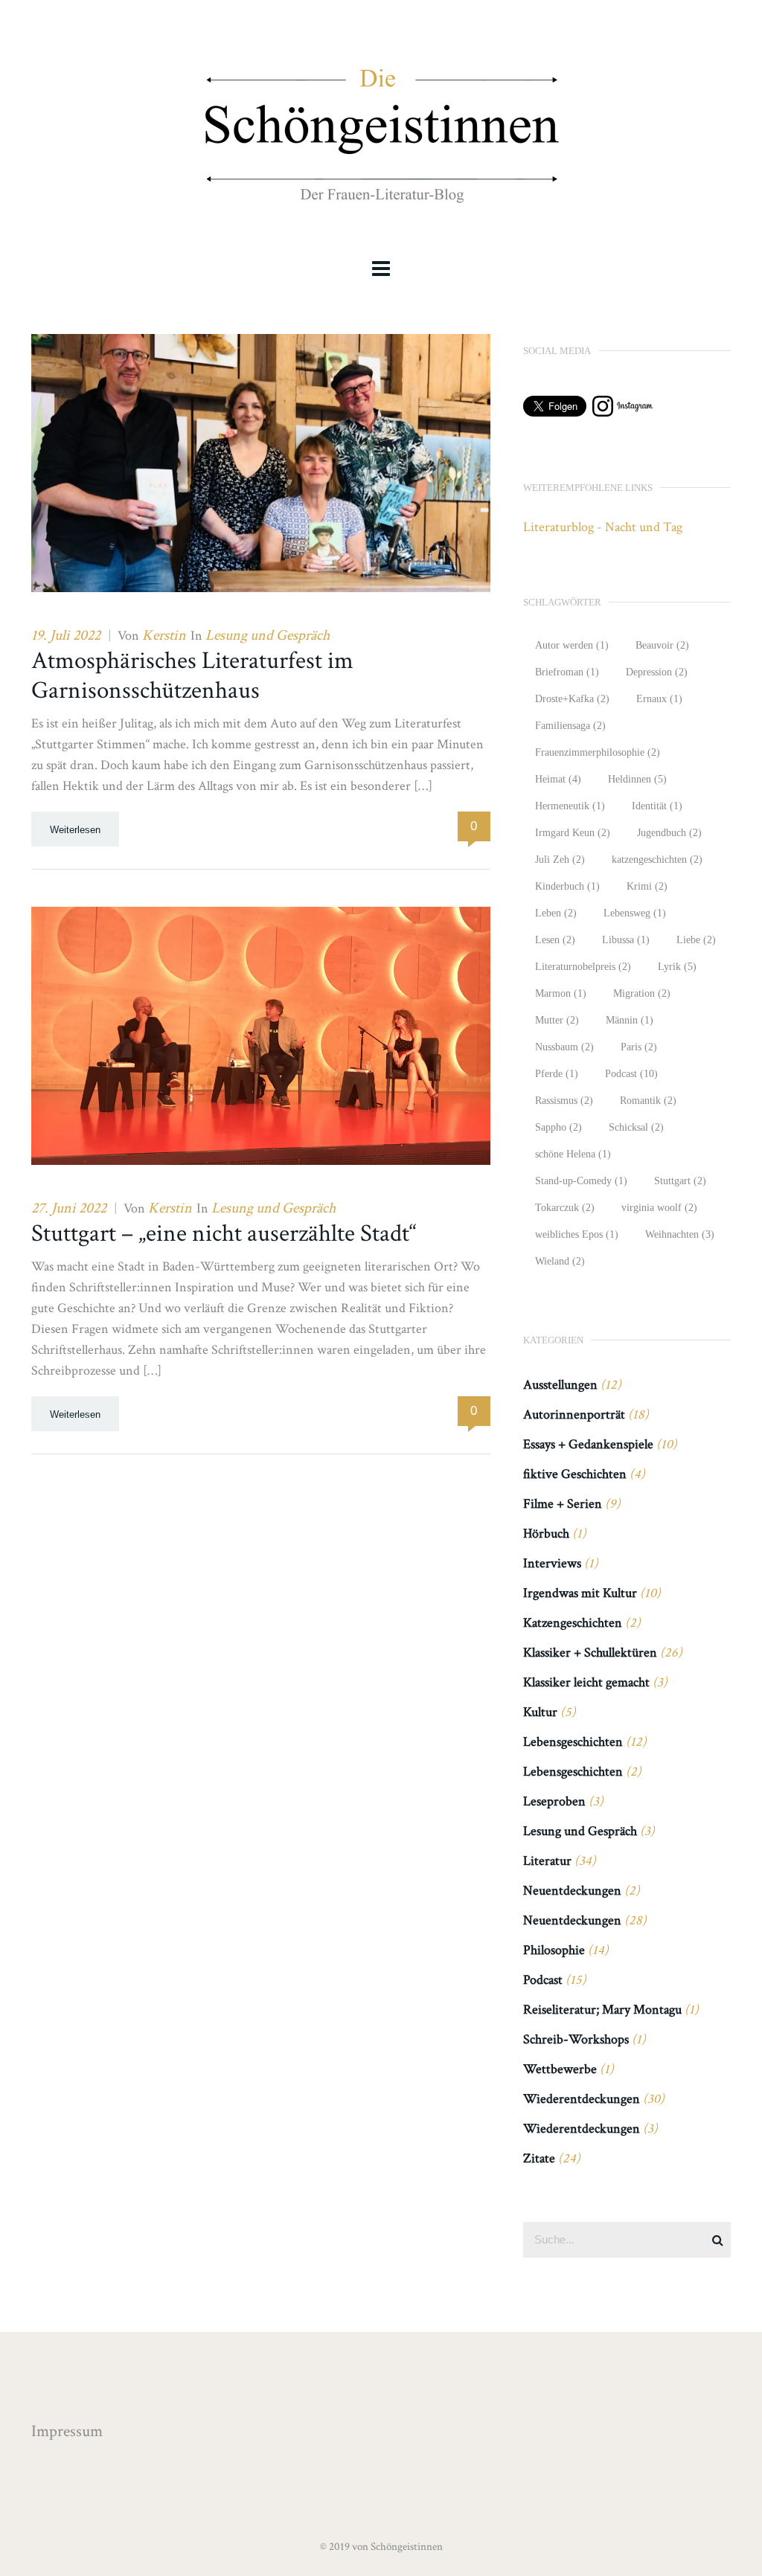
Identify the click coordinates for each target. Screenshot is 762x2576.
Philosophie (554, 1950)
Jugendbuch (669, 833)
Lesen (555, 940)
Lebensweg (635, 913)
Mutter (557, 1020)
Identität (657, 806)
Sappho (558, 1127)
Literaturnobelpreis (583, 967)
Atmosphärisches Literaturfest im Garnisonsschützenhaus (192, 676)
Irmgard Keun (573, 833)
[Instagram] (622, 412)
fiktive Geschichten (575, 1474)
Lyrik (677, 967)
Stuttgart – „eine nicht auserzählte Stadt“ (224, 1234)
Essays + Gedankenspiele (588, 1444)
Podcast (631, 1074)
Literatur (547, 1861)
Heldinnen (637, 779)
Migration (642, 993)
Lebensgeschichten (573, 1742)
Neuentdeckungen (572, 1891)
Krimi (647, 886)
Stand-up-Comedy (581, 1181)
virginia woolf (659, 1208)
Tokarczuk (565, 1208)
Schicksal (636, 1127)
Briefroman (567, 672)
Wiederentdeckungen (582, 2099)
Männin (630, 1020)
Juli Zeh (560, 860)
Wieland (560, 1261)
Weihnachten (680, 1234)
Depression (657, 672)
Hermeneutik (570, 806)
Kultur (540, 1712)
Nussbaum (564, 1047)
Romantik (648, 1101)
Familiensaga (570, 726)
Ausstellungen (560, 1385)
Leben (556, 913)
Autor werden (572, 645)
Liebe (696, 940)
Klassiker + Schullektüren (590, 1652)
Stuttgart (680, 1181)
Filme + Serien (563, 1504)
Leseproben (554, 1801)
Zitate (539, 2158)
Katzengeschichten (573, 1623)
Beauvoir (662, 645)
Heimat (558, 779)
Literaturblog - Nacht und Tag (603, 527)
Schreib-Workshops (576, 2039)
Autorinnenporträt (574, 1414)
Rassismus (564, 1101)
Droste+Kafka (572, 699)
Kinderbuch (567, 886)
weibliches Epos (577, 1234)
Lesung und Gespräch (268, 635)
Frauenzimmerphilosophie (598, 752)
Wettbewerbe (560, 2069)
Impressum (67, 2431)
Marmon (561, 993)
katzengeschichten (657, 860)
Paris (639, 1047)
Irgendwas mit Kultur (580, 1593)
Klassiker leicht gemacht (586, 1682)
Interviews (552, 1563)
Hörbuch (546, 1533)
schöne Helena (573, 1154)
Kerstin (164, 635)
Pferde (557, 1074)
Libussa (626, 940)
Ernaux (659, 699)
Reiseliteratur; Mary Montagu (602, 2010)
